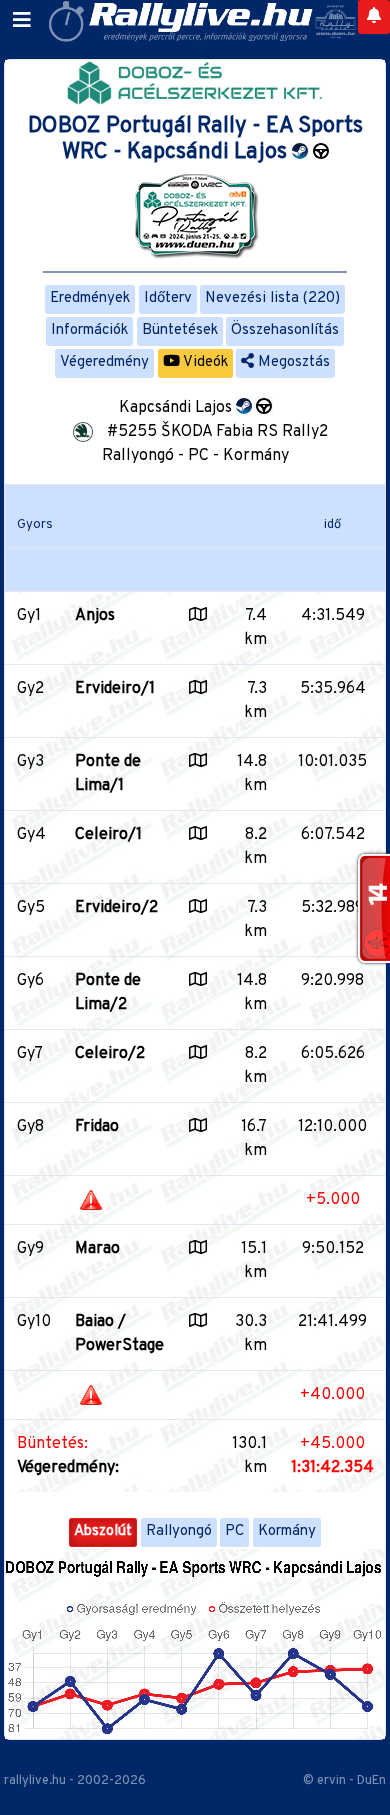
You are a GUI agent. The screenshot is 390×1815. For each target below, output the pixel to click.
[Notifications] (374, 17)
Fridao (97, 1127)
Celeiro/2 (110, 1054)
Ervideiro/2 (116, 908)
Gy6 (30, 981)
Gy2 (30, 689)
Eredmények (90, 298)
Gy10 (34, 1322)
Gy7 (30, 1054)
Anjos (95, 616)
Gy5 (31, 908)
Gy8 (30, 1127)
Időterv (168, 298)
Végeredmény (104, 362)
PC (234, 1531)
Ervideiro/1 (115, 689)
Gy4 (31, 835)
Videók (204, 362)
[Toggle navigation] (22, 21)
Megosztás (292, 362)
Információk (89, 330)
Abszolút (103, 1531)
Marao (97, 1249)
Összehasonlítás (285, 330)
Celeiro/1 (108, 835)
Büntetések (180, 330)
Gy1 (29, 616)
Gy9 (30, 1249)
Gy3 (30, 762)
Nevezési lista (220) (272, 298)
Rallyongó (179, 1531)
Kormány (287, 1531)
